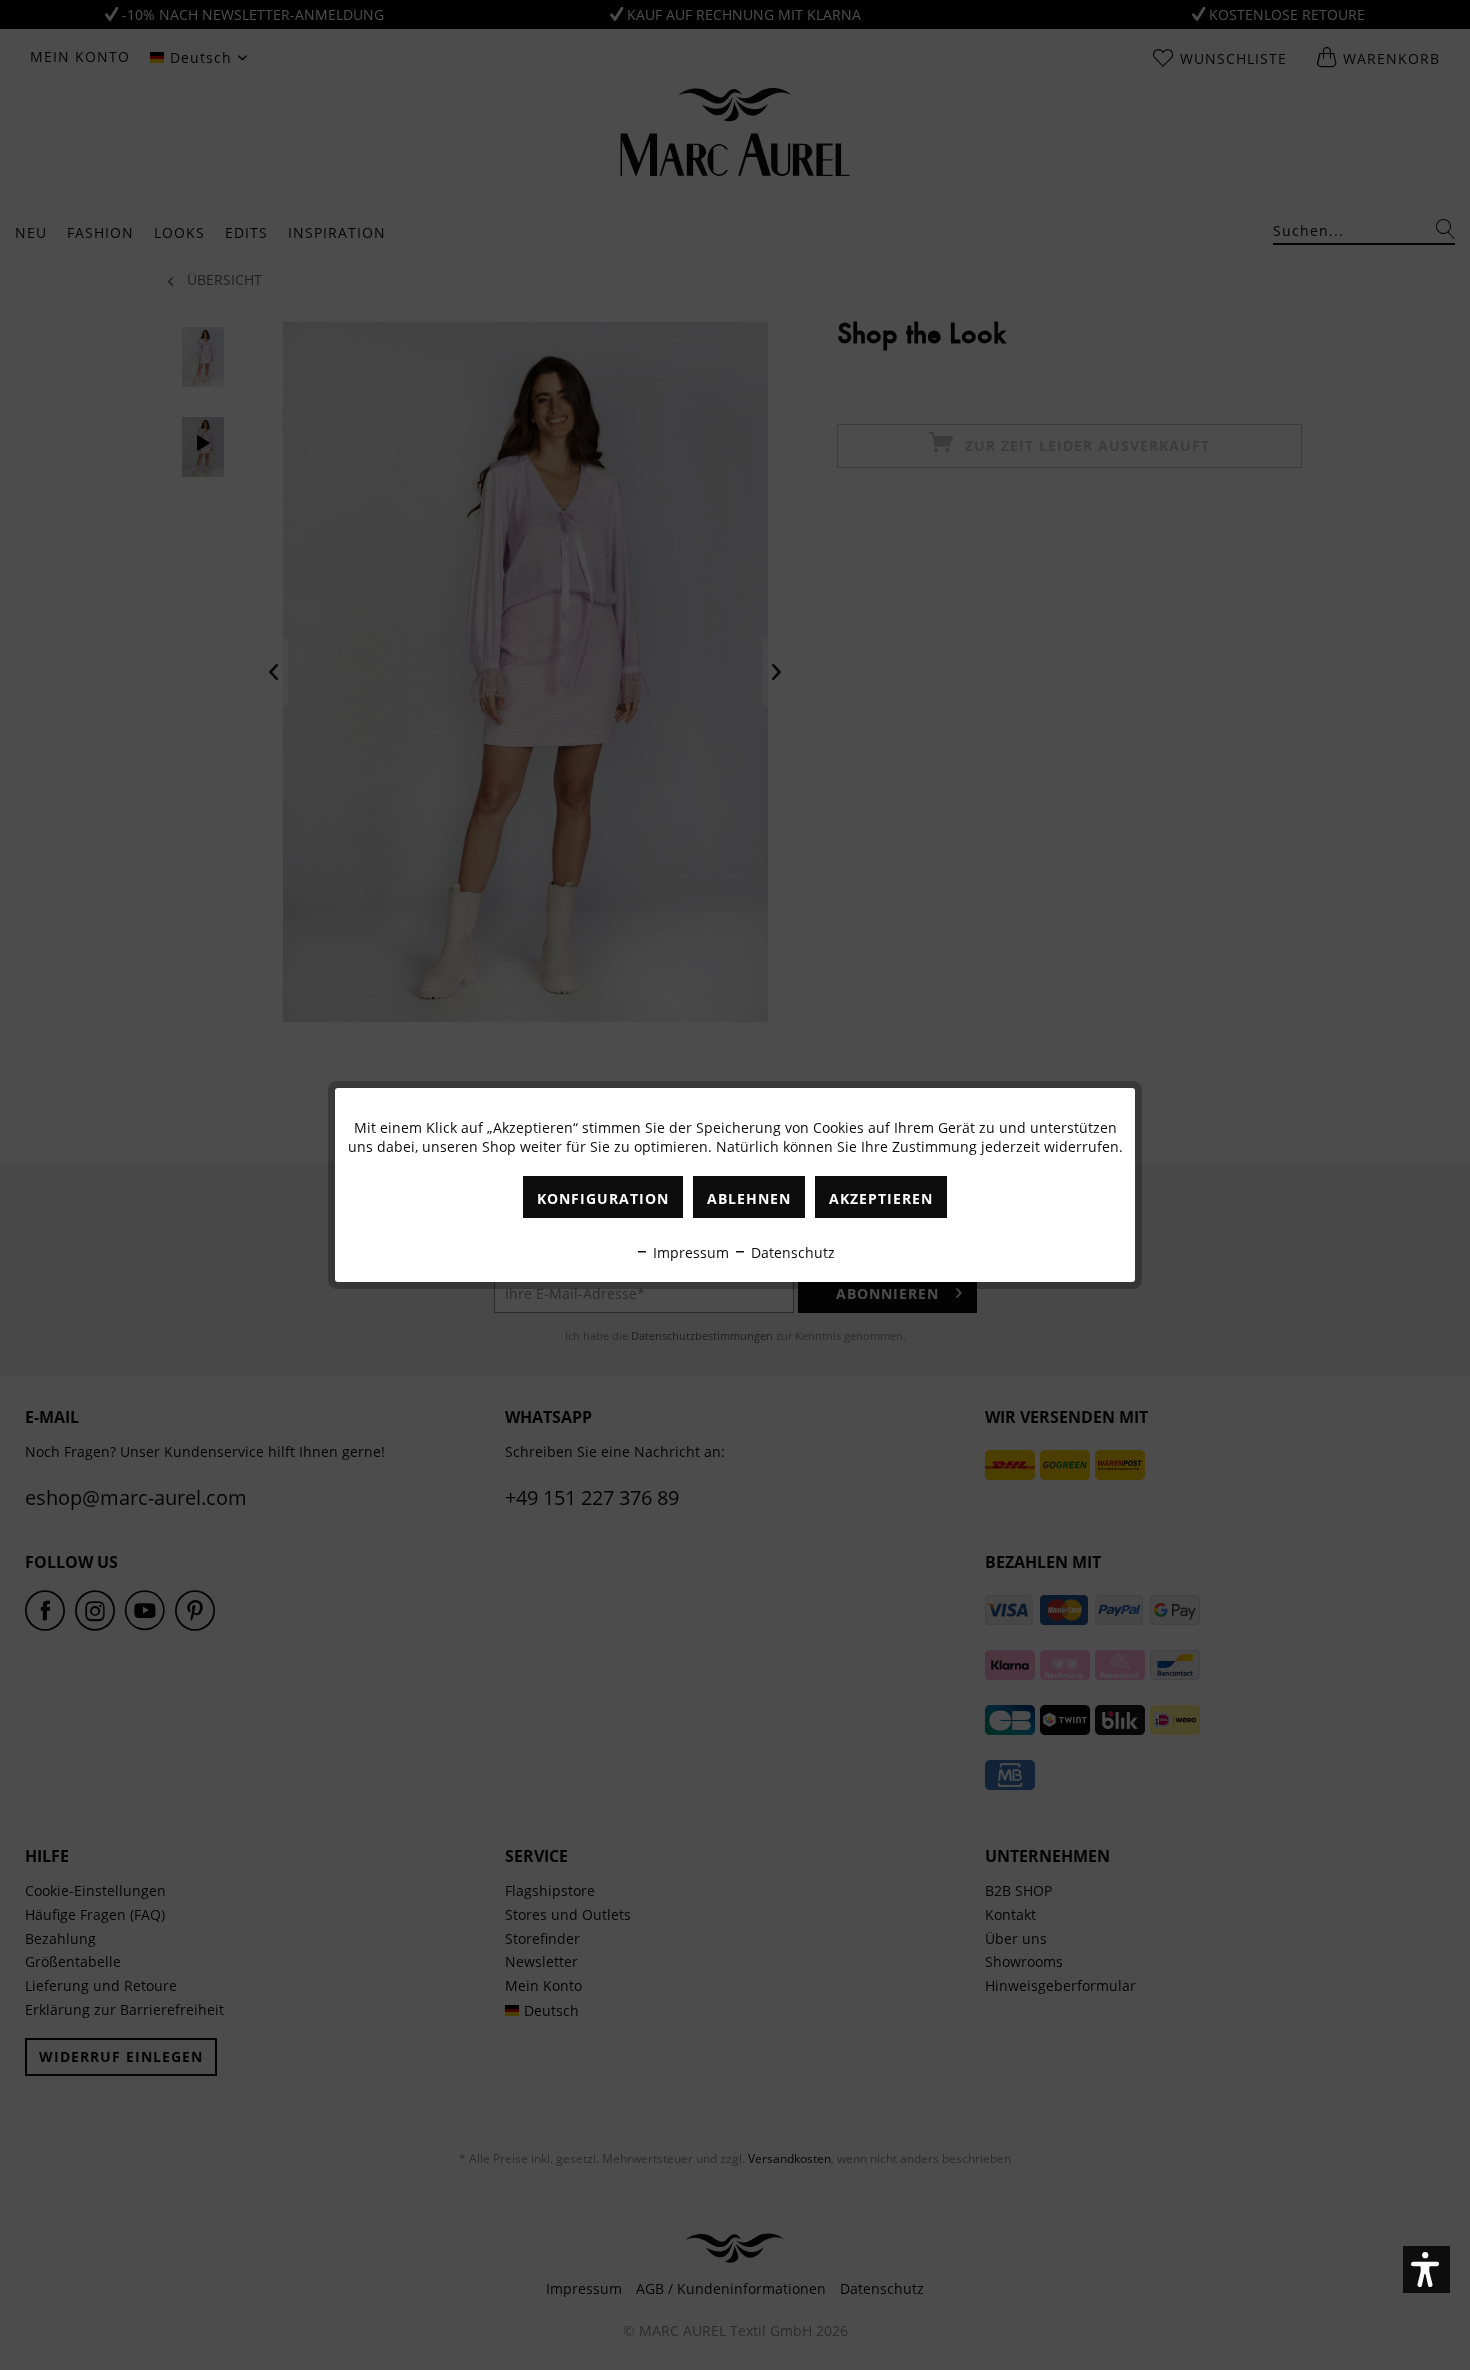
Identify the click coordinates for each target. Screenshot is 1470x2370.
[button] (1426, 2269)
